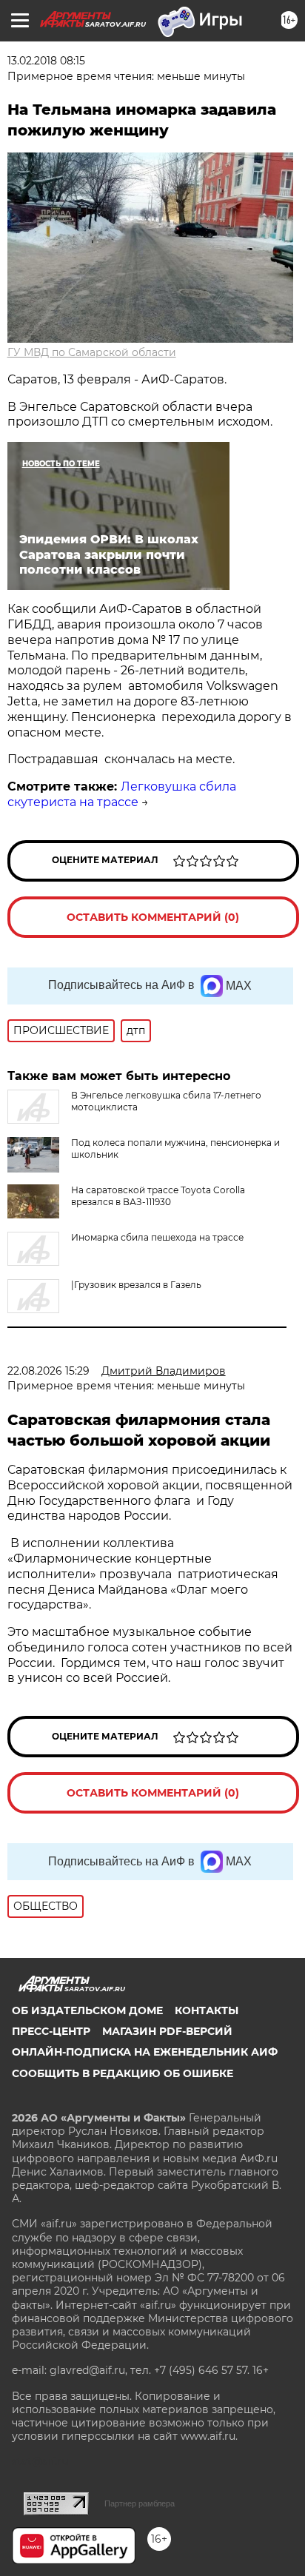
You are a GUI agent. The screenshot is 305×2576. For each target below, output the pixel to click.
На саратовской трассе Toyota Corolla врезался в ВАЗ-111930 (158, 1196)
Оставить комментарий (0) (153, 917)
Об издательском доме (87, 2010)
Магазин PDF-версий (167, 2031)
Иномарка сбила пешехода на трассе (157, 1237)
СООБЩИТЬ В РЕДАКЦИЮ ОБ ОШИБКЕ (123, 2073)
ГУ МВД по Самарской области (92, 352)
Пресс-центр (51, 2031)
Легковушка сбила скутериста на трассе (122, 794)
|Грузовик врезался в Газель (136, 1285)
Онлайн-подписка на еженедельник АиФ (145, 2052)
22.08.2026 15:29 (48, 1371)
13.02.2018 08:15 (46, 61)
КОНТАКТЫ (207, 2010)
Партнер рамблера (140, 2503)
